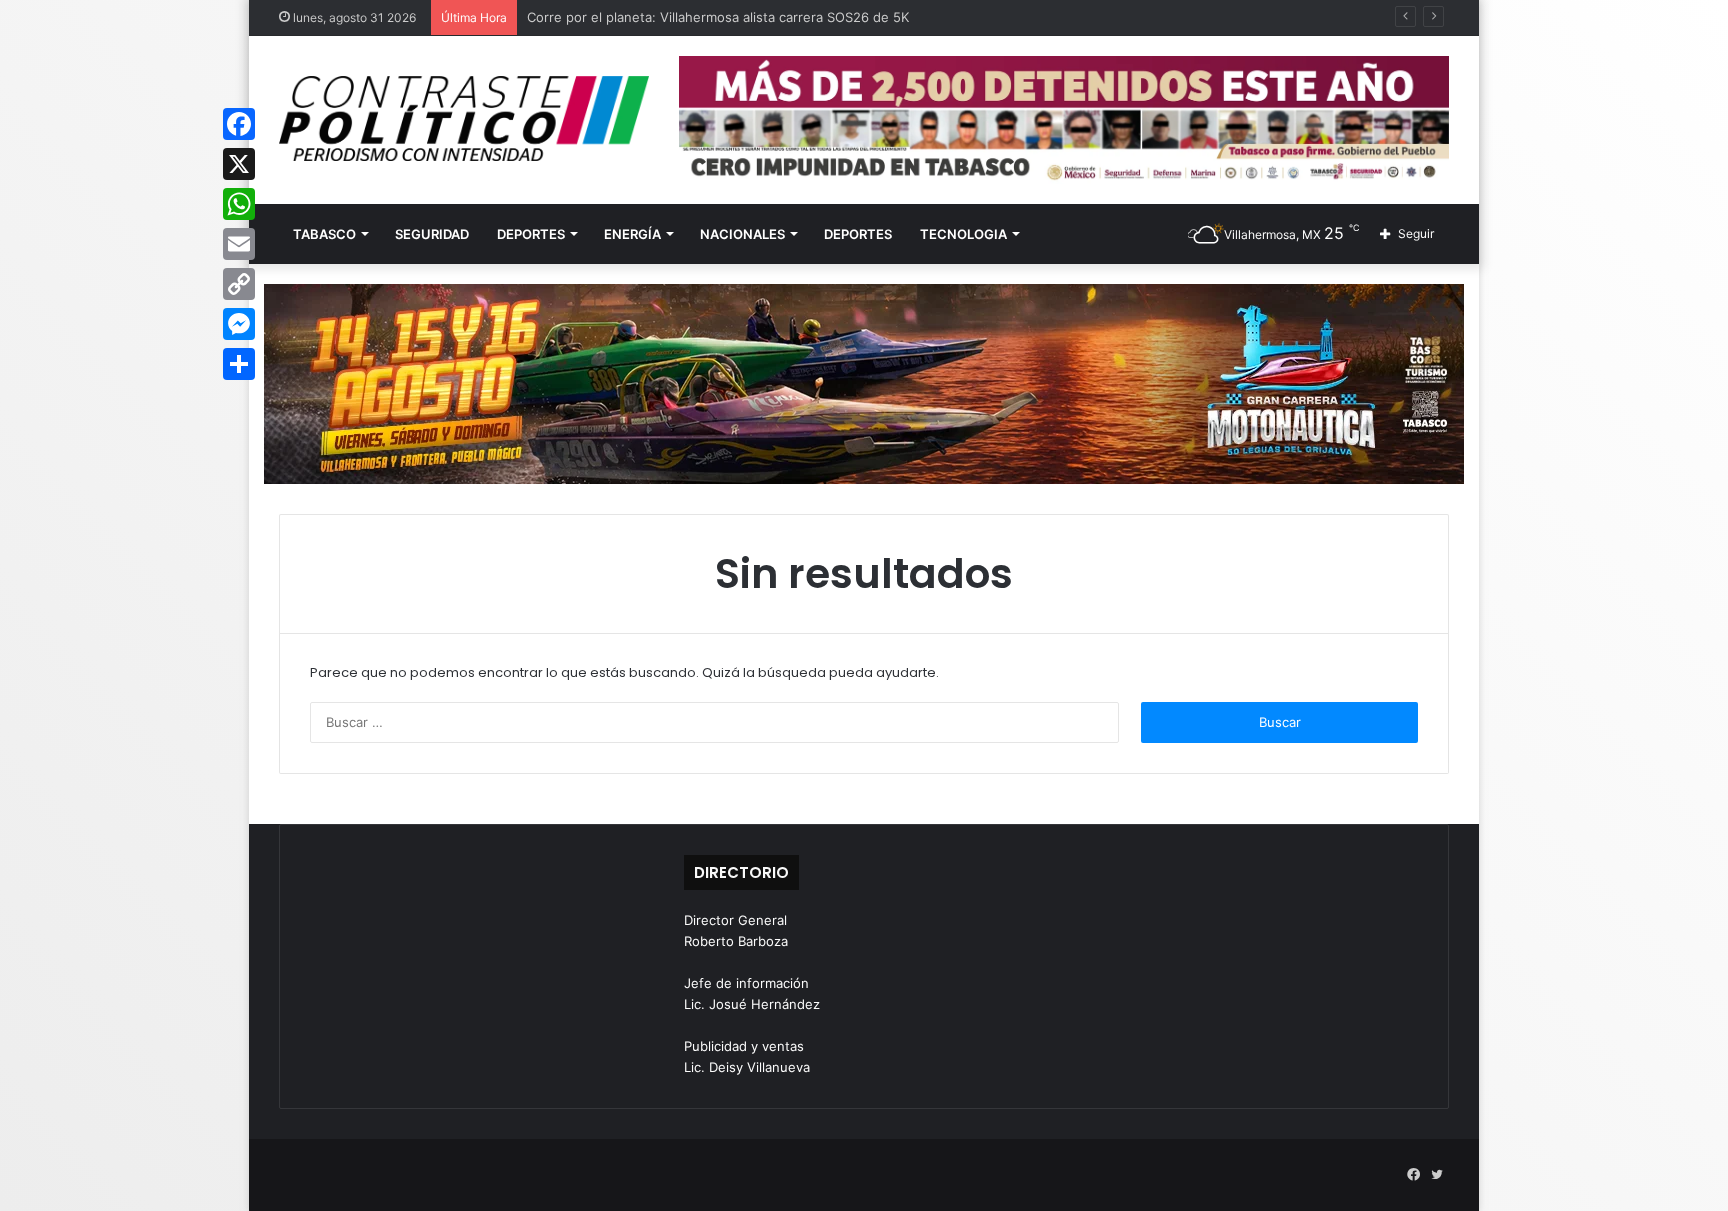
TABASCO (324, 234)
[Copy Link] (239, 284)
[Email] (239, 244)
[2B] (864, 383)
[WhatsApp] (239, 204)
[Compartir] (239, 364)
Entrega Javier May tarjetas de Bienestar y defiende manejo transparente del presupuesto (810, 17)
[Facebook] (239, 124)
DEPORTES (531, 234)
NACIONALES (742, 234)
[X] (239, 164)
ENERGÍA (632, 234)
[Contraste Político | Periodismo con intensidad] (464, 118)
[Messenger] (239, 324)
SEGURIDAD (432, 234)
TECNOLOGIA (963, 234)
